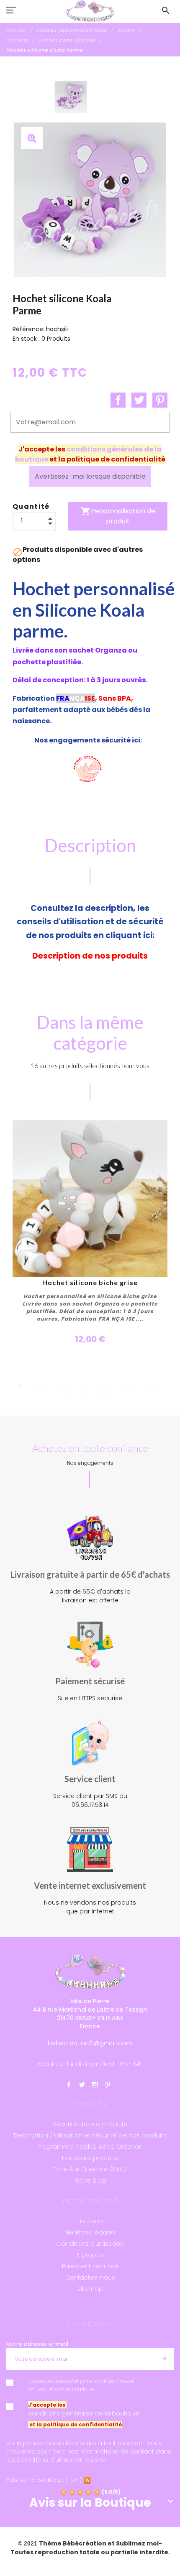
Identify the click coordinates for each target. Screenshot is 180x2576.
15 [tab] (96, 1397)
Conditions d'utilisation (90, 2244)
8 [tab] (109, 1385)
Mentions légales (90, 2232)
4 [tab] (59, 1385)
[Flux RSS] (87, 2480)
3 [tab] (46, 1385)
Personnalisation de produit (118, 516)
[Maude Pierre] (90, 11)
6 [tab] (84, 1385)
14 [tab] (84, 1397)
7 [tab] (96, 1385)
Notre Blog (90, 2181)
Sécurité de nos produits (90, 2124)
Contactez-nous (90, 2278)
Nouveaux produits (90, 2158)
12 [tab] (159, 1385)
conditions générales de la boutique (84, 2413)
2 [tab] (33, 1385)
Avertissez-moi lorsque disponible (90, 476)
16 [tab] (109, 1397)
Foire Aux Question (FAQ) (90, 2169)
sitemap (90, 2289)
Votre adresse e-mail (37, 2344)
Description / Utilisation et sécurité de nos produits (90, 2135)
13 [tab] (71, 1397)
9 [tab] (121, 1385)
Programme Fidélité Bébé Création (90, 2147)
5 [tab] (71, 1385)
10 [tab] (134, 1385)
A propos (90, 2255)
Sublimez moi (137, 2543)
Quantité (31, 506)
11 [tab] (147, 1385)
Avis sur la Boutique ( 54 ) (44, 2480)
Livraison (90, 2221)
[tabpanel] (90, 1233)
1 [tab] (21, 1385)
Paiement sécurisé (90, 2266)
